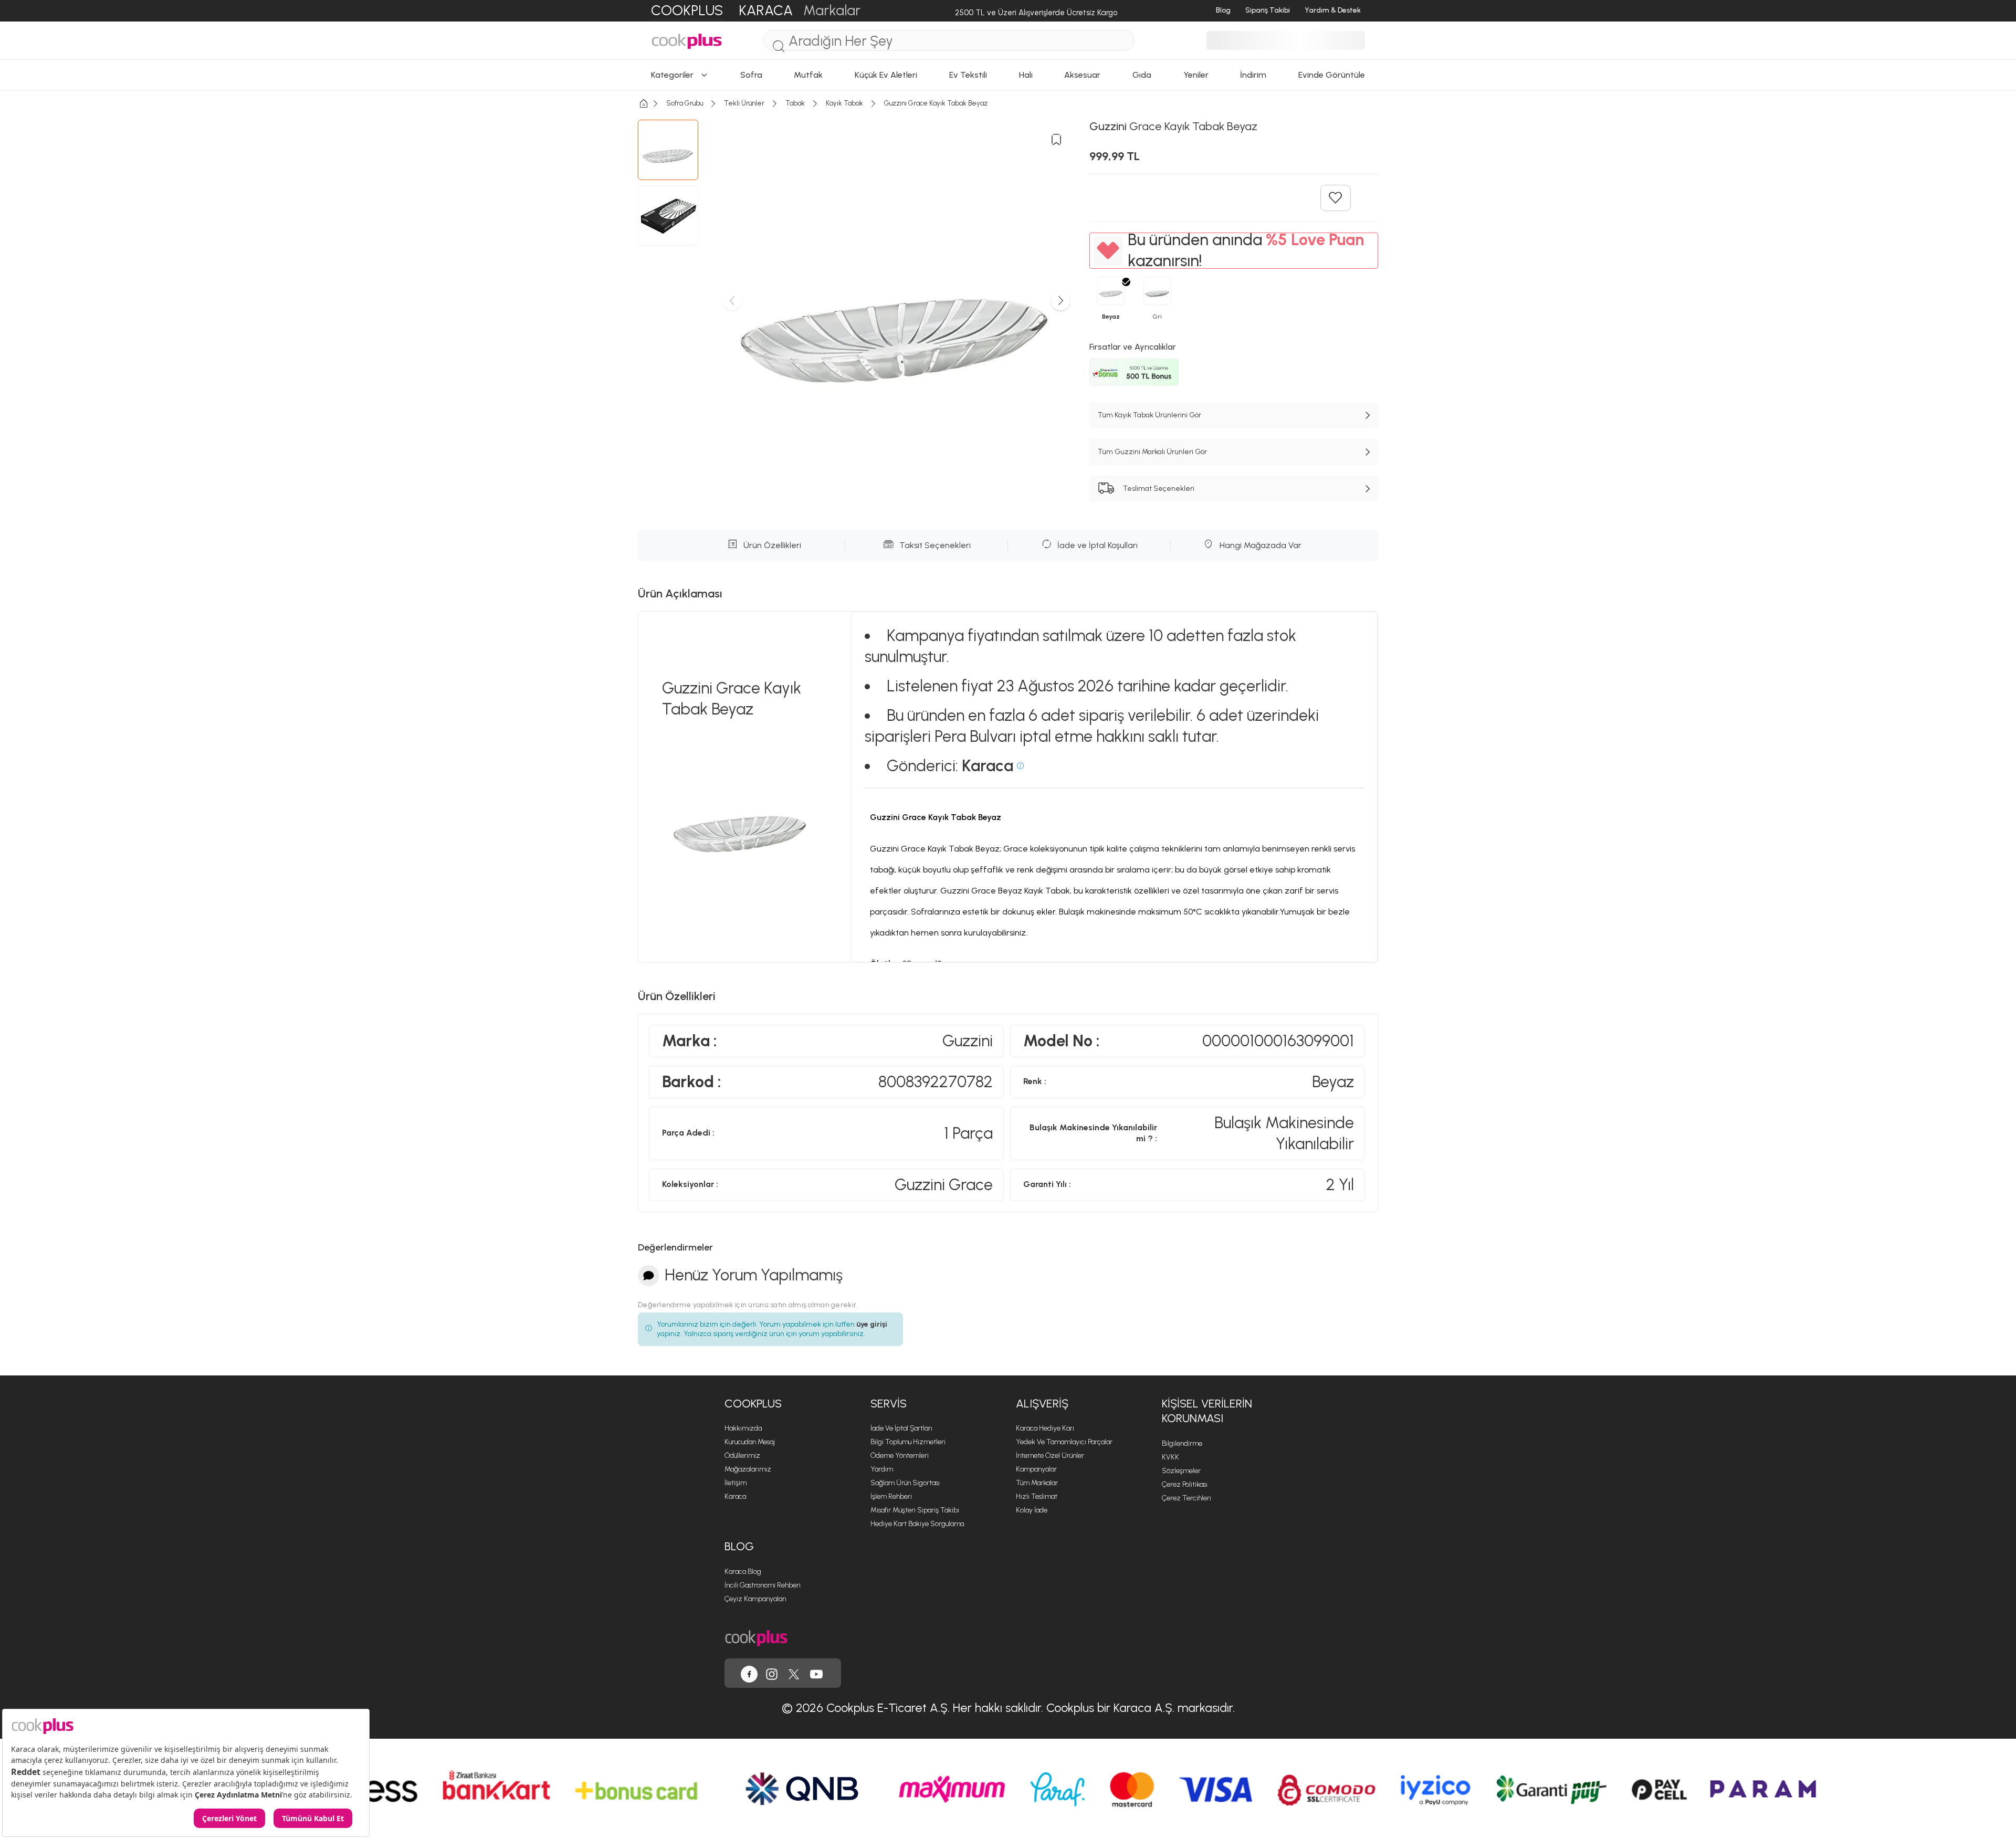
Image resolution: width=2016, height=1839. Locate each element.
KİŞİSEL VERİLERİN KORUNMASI (1207, 1411)
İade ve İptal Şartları (901, 1428)
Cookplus (753, 1404)
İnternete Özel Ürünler (1050, 1456)
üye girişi (872, 1324)
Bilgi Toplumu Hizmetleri (908, 1442)
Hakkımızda (743, 1428)
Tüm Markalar (1037, 1483)
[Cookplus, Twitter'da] (794, 1673)
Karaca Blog (743, 1572)
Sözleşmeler (1181, 1471)
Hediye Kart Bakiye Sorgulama (917, 1524)
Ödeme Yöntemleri (900, 1456)
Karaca (735, 1496)
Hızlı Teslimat (1037, 1496)
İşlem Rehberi (891, 1496)
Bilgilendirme (1182, 1443)
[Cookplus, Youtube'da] (816, 1673)
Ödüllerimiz (742, 1456)
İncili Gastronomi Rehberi (763, 1585)
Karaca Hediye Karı (1045, 1428)
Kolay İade (1032, 1510)
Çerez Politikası (1185, 1484)
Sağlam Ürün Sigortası (905, 1483)
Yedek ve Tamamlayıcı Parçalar (1064, 1442)
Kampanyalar (1036, 1469)
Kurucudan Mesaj (750, 1442)
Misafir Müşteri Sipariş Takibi (915, 1510)
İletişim (736, 1483)
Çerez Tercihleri (1186, 1498)
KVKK (1170, 1457)
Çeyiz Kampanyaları (755, 1599)
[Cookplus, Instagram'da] (772, 1673)
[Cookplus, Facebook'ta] (749, 1673)
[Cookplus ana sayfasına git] (756, 1637)
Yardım (882, 1469)
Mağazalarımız (748, 1469)
